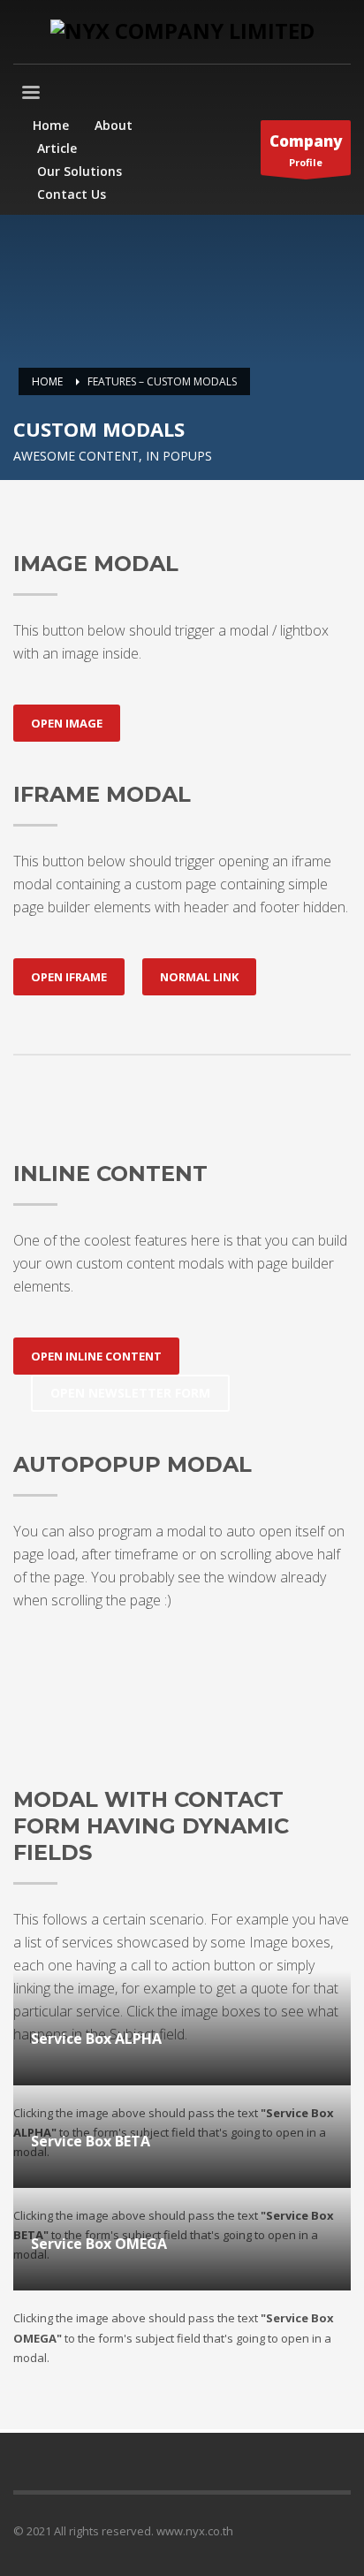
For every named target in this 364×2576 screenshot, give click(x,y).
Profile (306, 150)
